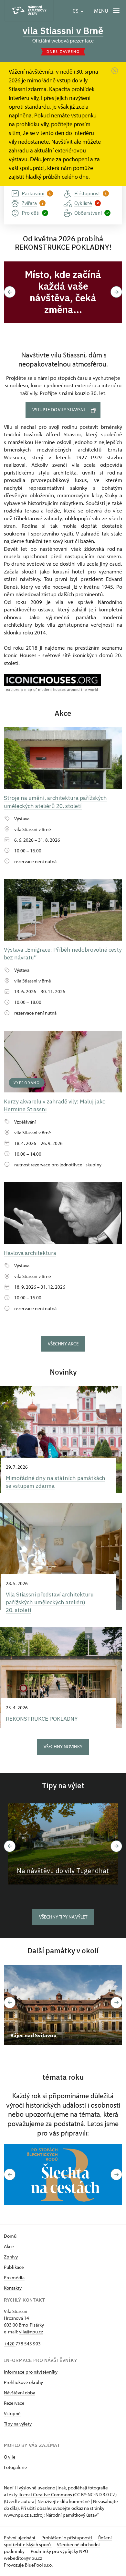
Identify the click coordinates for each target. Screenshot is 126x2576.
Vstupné (12, 2413)
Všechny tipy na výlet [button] (63, 1917)
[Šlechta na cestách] (63, 2175)
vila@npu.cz (31, 2332)
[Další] (116, 1846)
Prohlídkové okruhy (23, 2382)
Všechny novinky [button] (63, 1746)
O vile (10, 2457)
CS (76, 11)
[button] (10, 292)
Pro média (14, 2277)
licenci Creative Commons (45, 2494)
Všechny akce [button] (63, 1344)
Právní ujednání (20, 2538)
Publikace (14, 2267)
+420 (10, 2344)
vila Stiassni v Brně (63, 31)
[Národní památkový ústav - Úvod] (29, 11)
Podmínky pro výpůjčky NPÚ (59, 2551)
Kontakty (13, 2288)
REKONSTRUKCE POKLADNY (42, 1719)
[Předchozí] (10, 1846)
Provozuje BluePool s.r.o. (28, 2565)
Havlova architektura (30, 1253)
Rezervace (14, 2403)
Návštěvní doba (20, 2393)
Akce (9, 2246)
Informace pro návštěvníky (31, 2372)
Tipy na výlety (18, 2424)
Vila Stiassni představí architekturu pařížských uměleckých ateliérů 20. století (50, 1602)
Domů (10, 2236)
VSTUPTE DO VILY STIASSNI (59, 409)
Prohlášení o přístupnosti (67, 2538)
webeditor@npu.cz (23, 2558)
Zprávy (11, 2257)
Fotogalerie (16, 2467)
